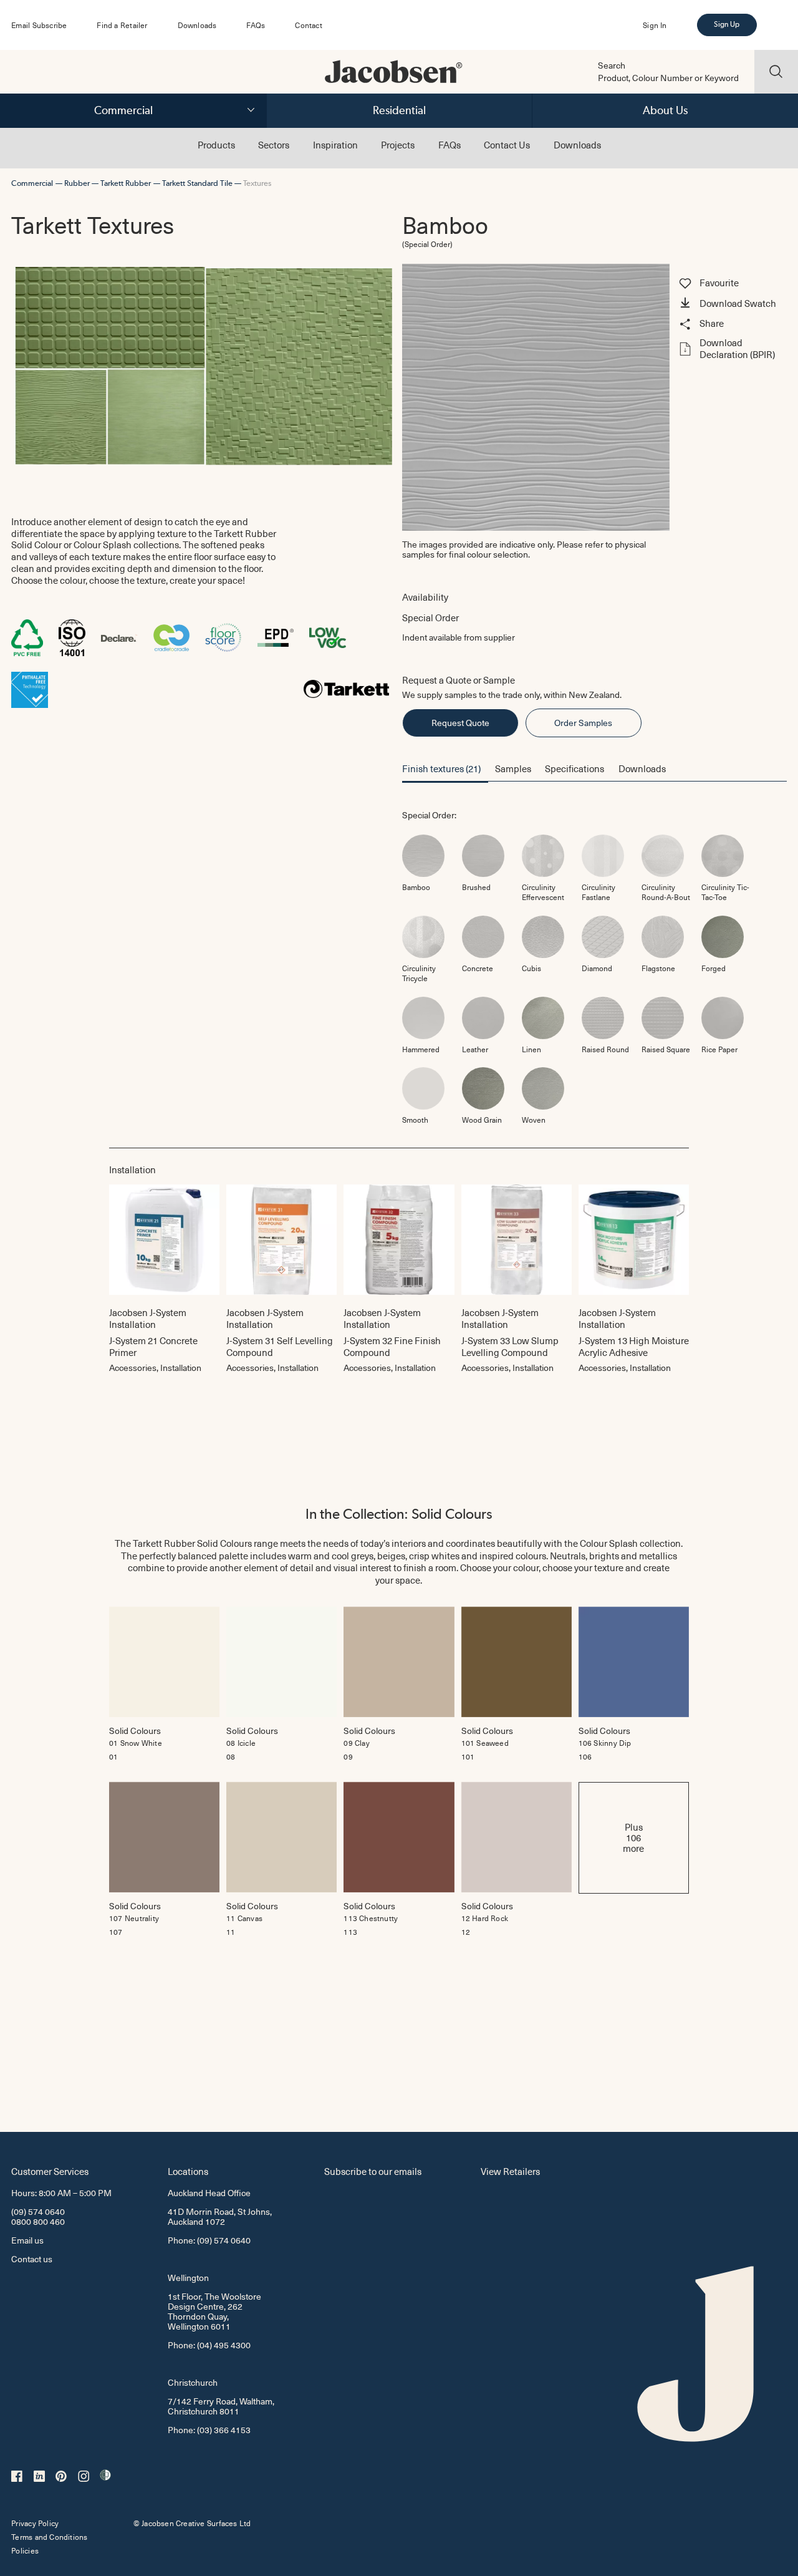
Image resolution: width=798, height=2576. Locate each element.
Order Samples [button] (583, 723)
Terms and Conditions (49, 2537)
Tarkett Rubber (126, 183)
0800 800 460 (38, 2221)
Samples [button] (513, 768)
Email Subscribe (39, 25)
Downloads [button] (642, 768)
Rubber (77, 183)
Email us (27, 2240)
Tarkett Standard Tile (197, 183)
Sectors (274, 145)
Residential (399, 110)
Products (216, 145)
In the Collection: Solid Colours (399, 1514)
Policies (25, 2550)
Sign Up (726, 24)
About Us (665, 110)
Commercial (123, 110)
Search (612, 65)
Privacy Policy (35, 2523)
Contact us (32, 2259)
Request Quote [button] (460, 723)
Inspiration (335, 145)
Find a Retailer (122, 25)
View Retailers (510, 2171)
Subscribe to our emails (373, 2171)
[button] (731, 304)
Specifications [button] (574, 768)
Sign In (655, 25)
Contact (308, 25)
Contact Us (507, 145)
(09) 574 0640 (38, 2211)
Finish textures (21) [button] (441, 768)
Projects (398, 145)
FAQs (256, 25)
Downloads (197, 25)
